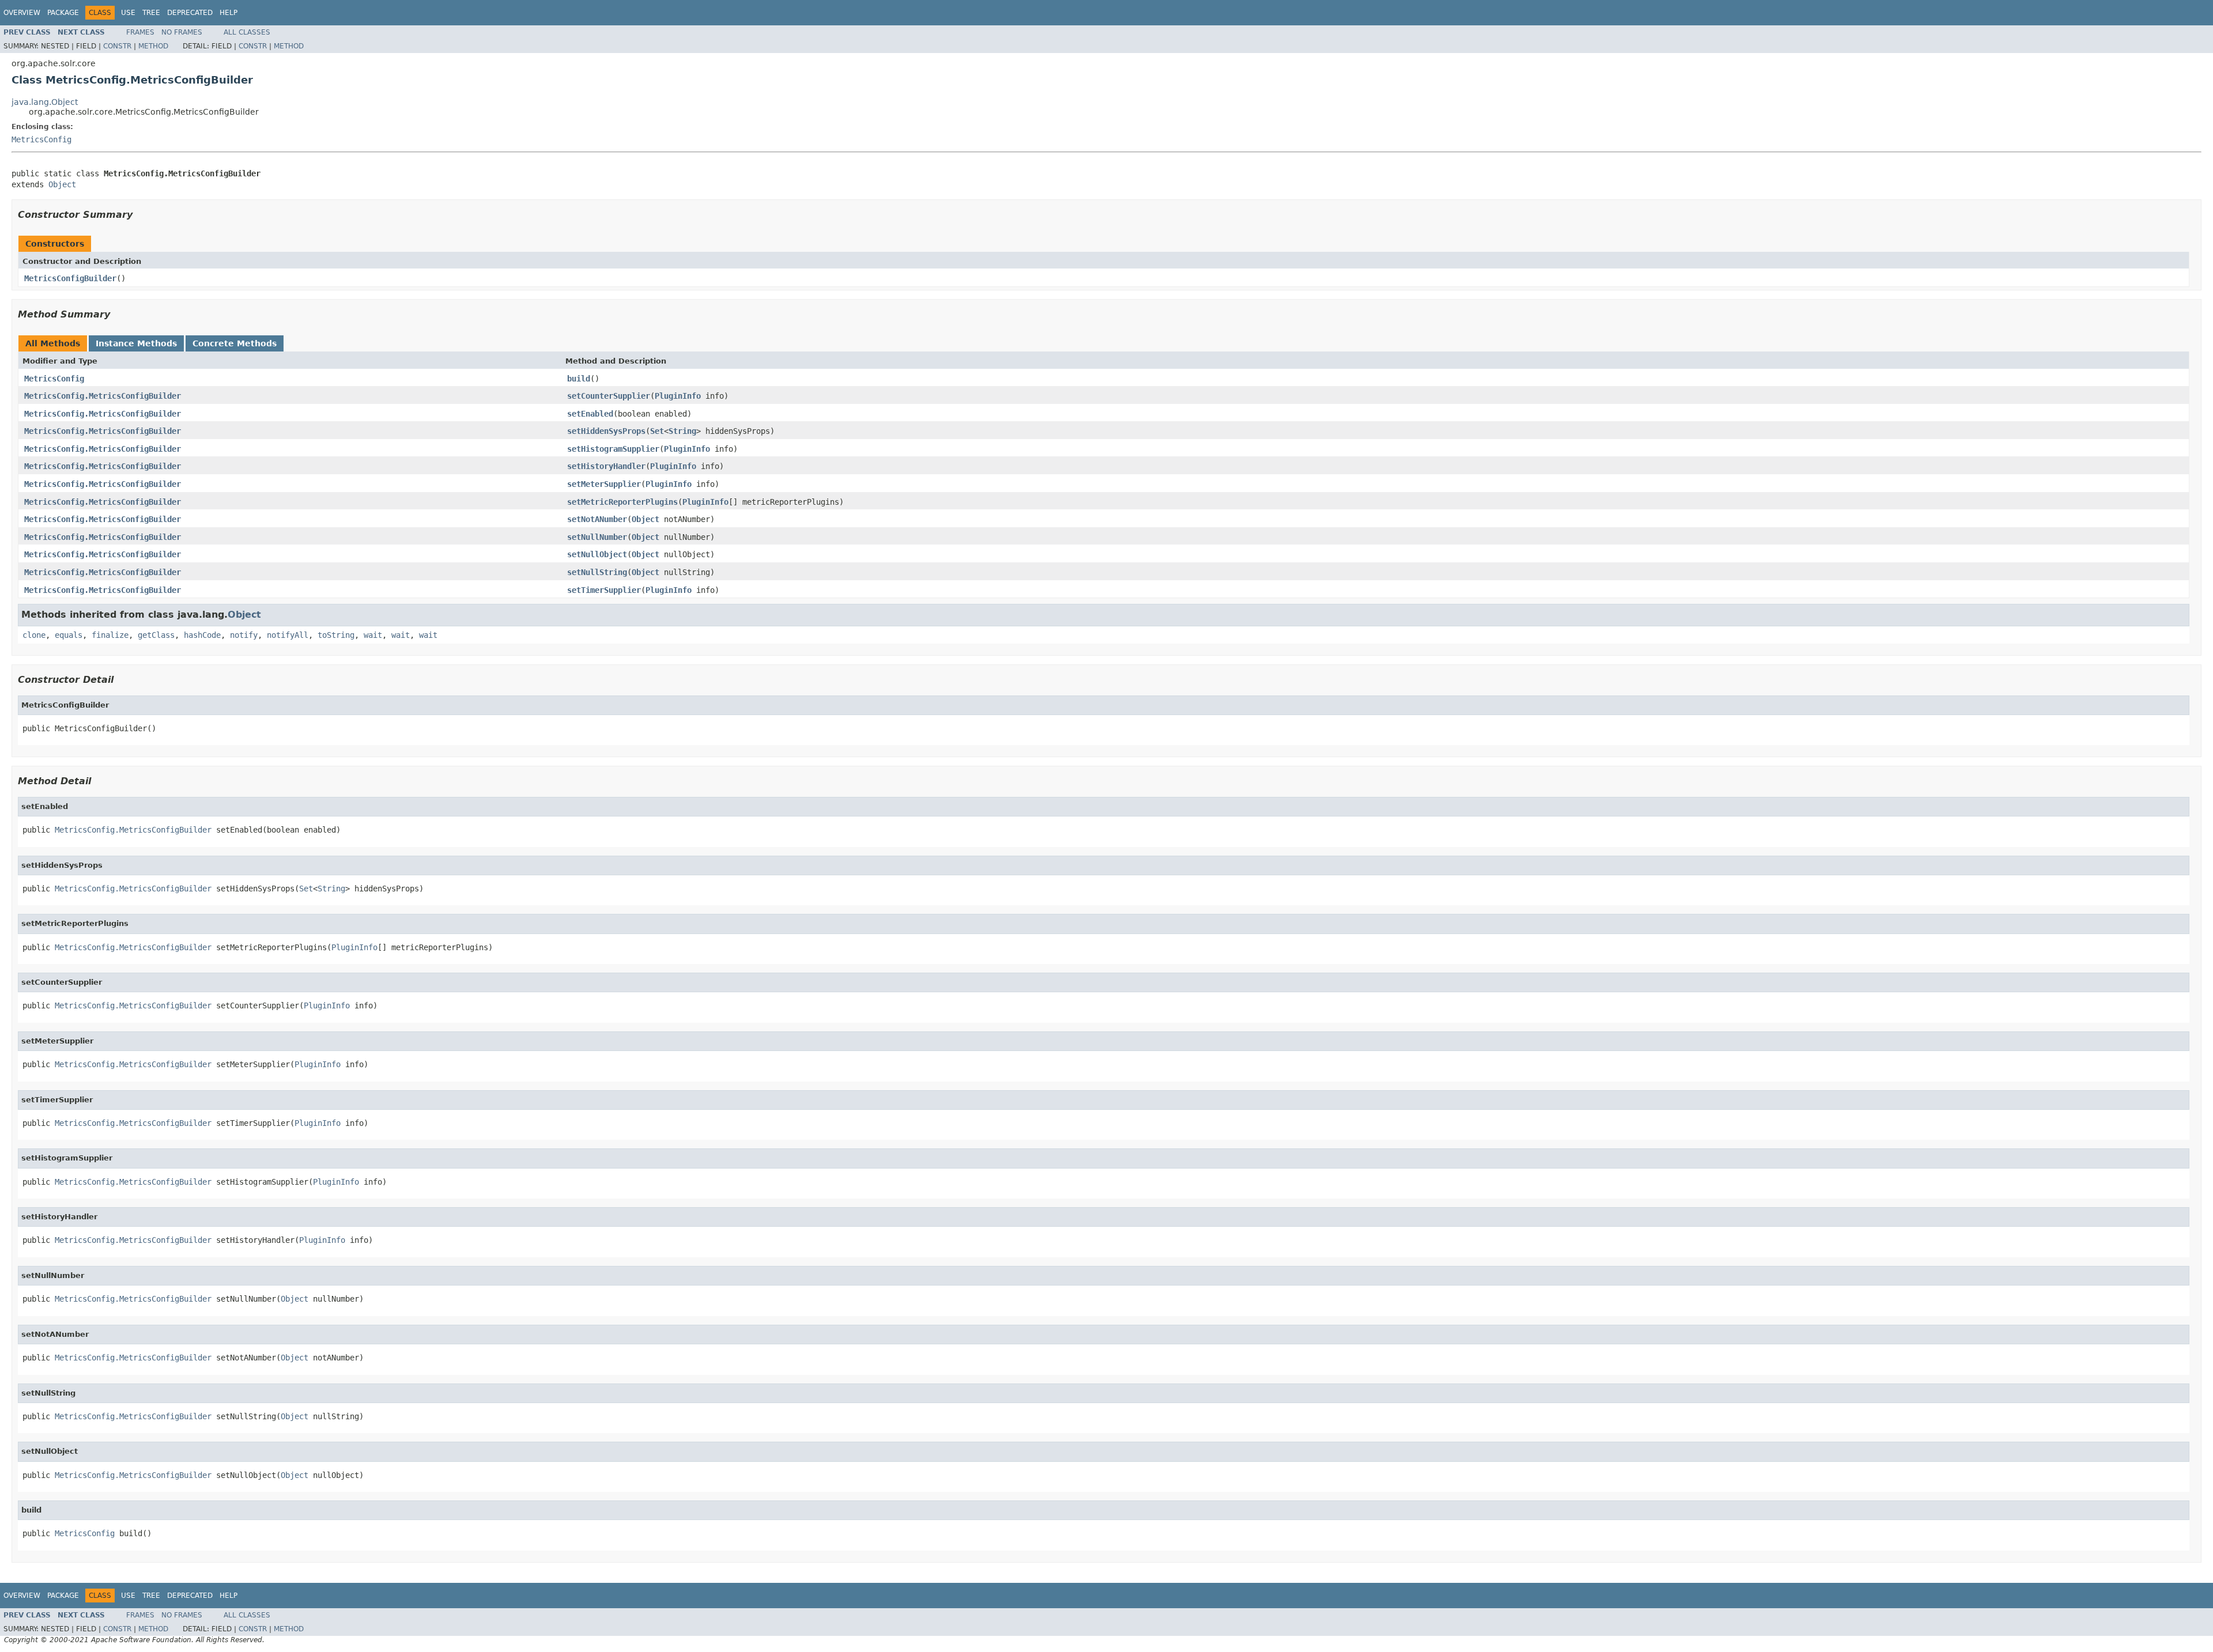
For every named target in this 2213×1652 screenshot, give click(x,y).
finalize (110, 635)
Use (128, 13)
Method (153, 46)
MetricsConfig (41, 139)
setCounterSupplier (609, 396)
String (682, 431)
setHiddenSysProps (606, 431)
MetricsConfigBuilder (70, 278)
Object (62, 184)
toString (336, 635)
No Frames (182, 32)
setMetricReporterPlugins (622, 502)
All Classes (247, 32)
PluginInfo (678, 396)
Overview (22, 13)
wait (373, 635)
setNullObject (597, 554)
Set (657, 431)
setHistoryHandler (606, 466)
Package (63, 13)
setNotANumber (597, 519)
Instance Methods (136, 343)
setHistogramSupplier (613, 449)
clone (34, 635)
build (579, 379)
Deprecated (190, 13)
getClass (156, 635)
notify (244, 635)
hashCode (202, 635)
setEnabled (590, 414)
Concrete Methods (235, 343)
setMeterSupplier (604, 484)
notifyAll (288, 635)
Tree (151, 13)
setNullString (597, 572)
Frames (140, 32)
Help (229, 13)
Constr (117, 46)
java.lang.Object (45, 102)
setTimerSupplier (604, 590)
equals (69, 635)
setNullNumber (597, 537)
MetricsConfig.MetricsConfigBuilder (103, 396)
